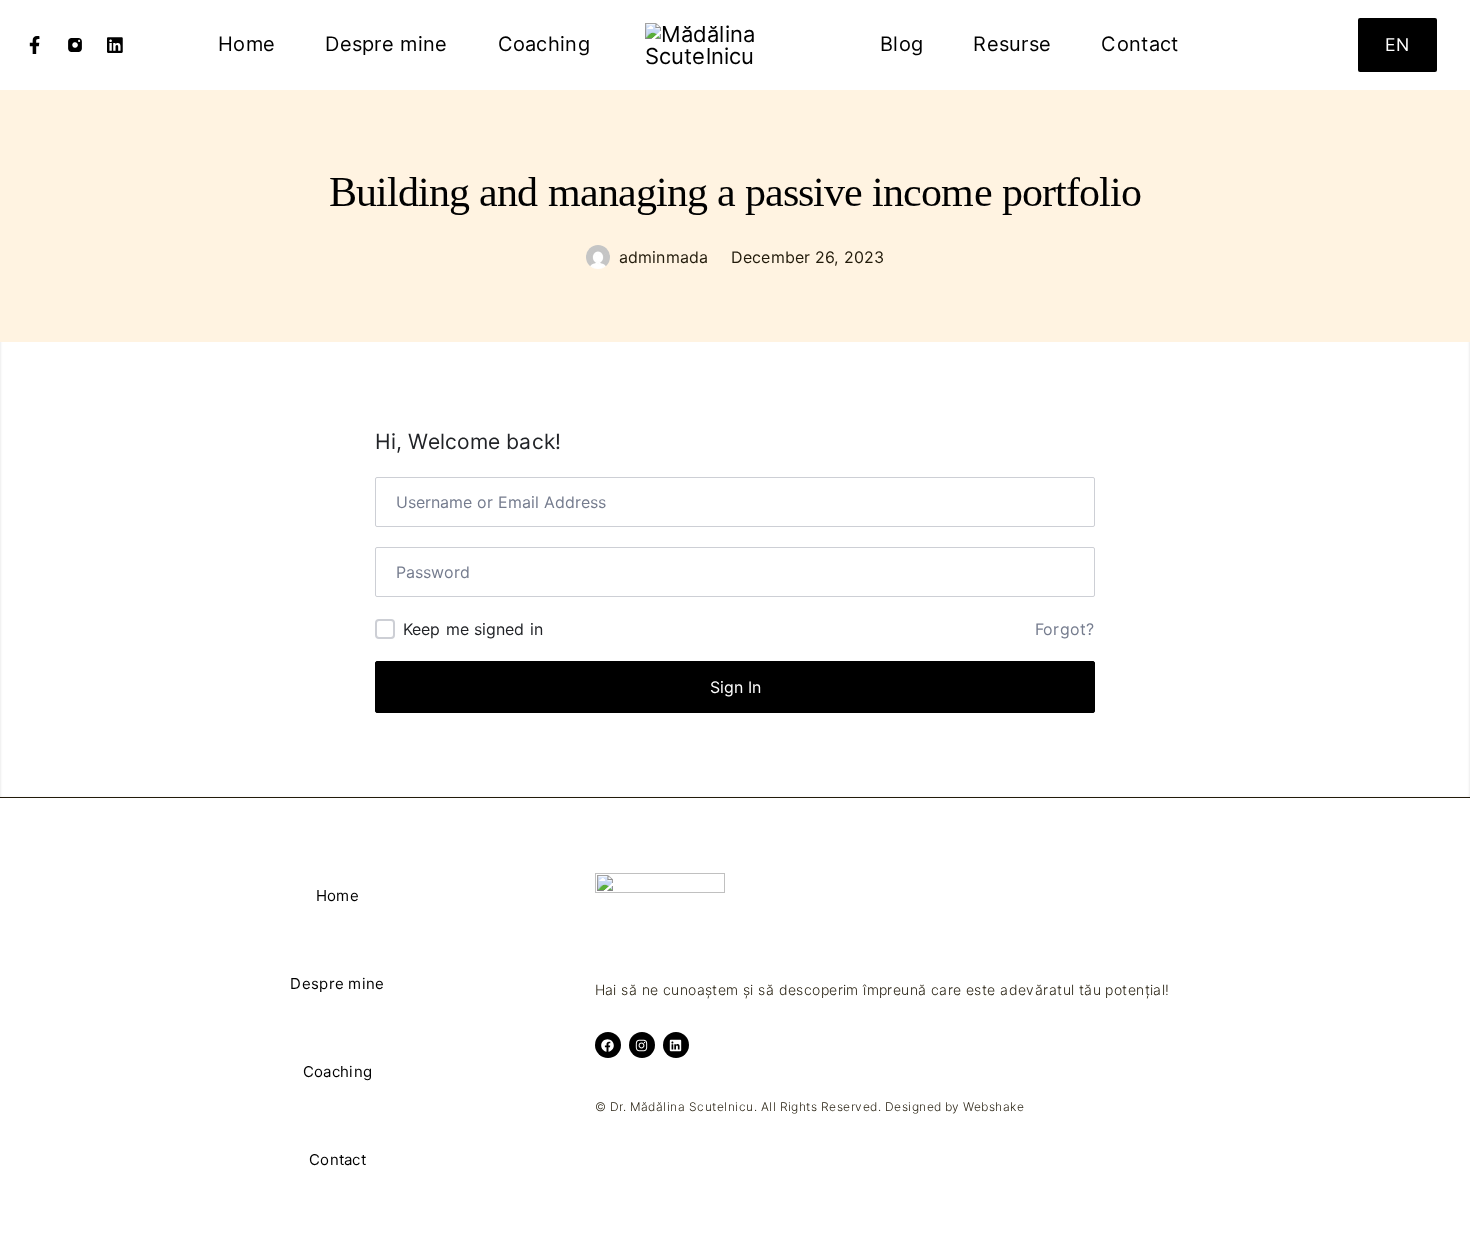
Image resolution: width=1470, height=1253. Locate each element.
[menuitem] (246, 45)
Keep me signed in (473, 629)
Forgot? (1064, 629)
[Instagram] (75, 45)
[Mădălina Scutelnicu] (735, 45)
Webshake (993, 1106)
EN (1397, 44)
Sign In (735, 687)
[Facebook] (35, 45)
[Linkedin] (115, 45)
